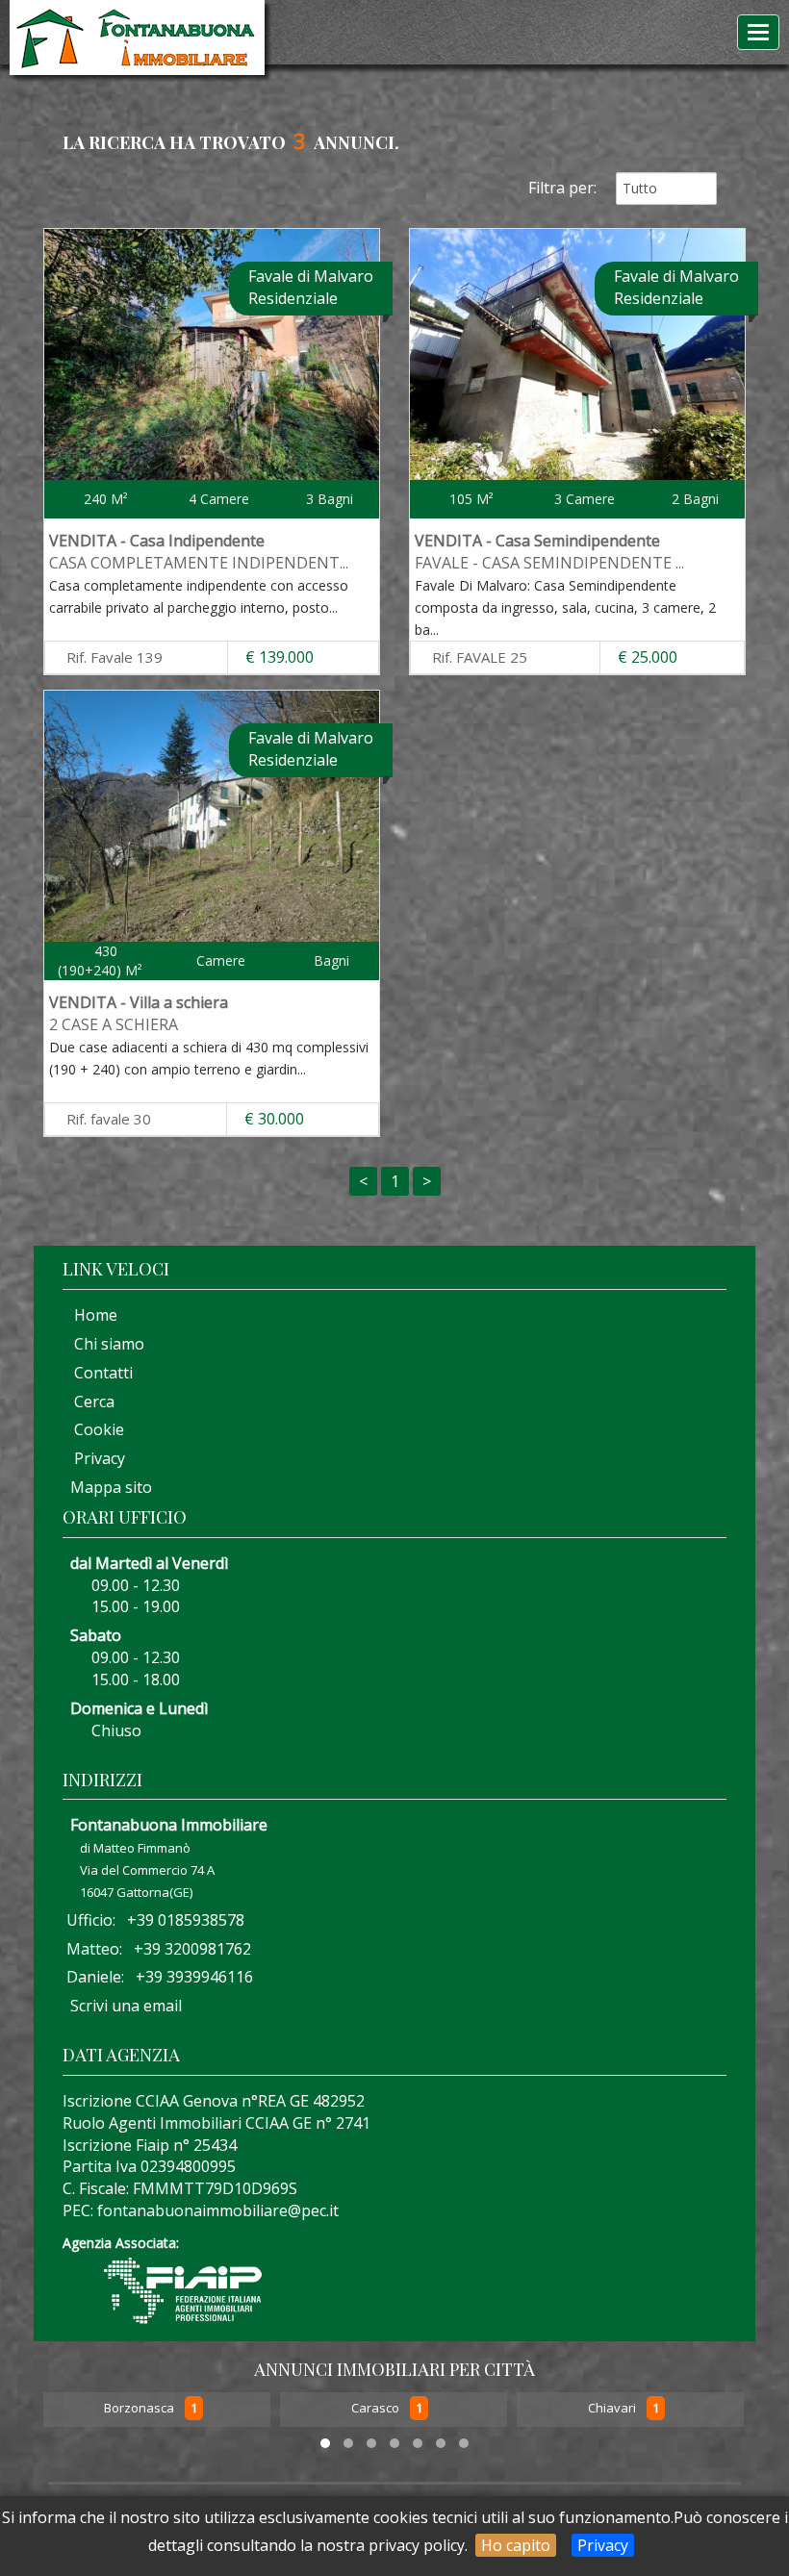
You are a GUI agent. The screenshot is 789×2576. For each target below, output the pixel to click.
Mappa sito (109, 1487)
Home (90, 1315)
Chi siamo (103, 1344)
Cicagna (611, 2408)
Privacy (603, 2545)
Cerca (89, 1402)
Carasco (140, 2408)
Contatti (98, 1373)
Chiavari (377, 2408)
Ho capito (516, 2545)
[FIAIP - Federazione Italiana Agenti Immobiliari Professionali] (183, 2288)
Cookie (93, 1429)
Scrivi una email (126, 2006)
